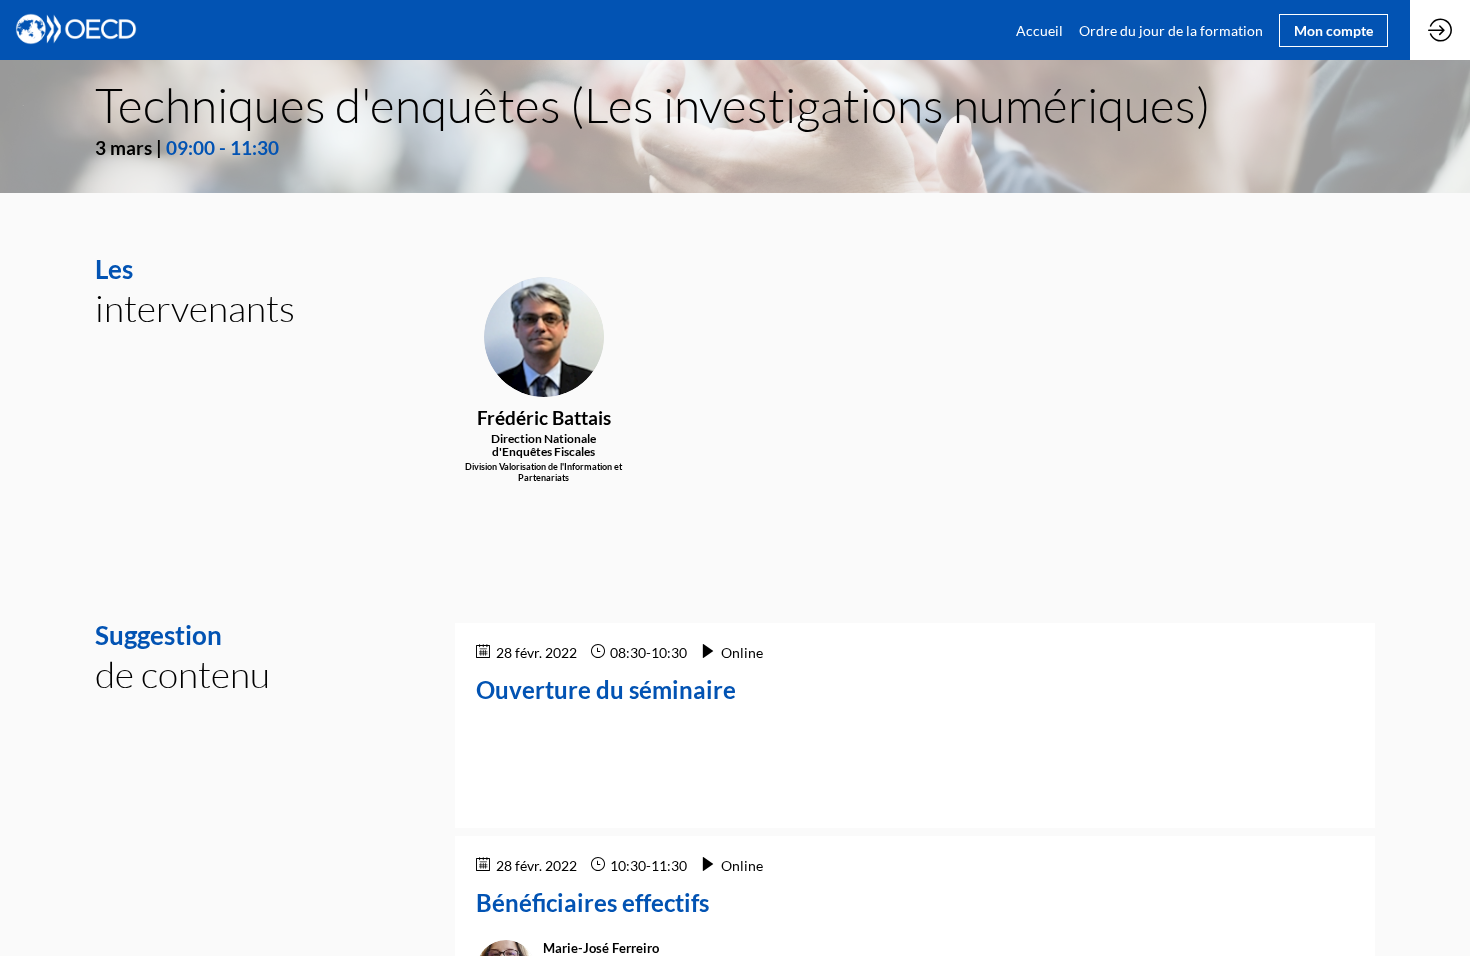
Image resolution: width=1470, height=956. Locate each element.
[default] (1171, 30)
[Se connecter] (1440, 30)
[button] (1333, 30)
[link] (1039, 30)
